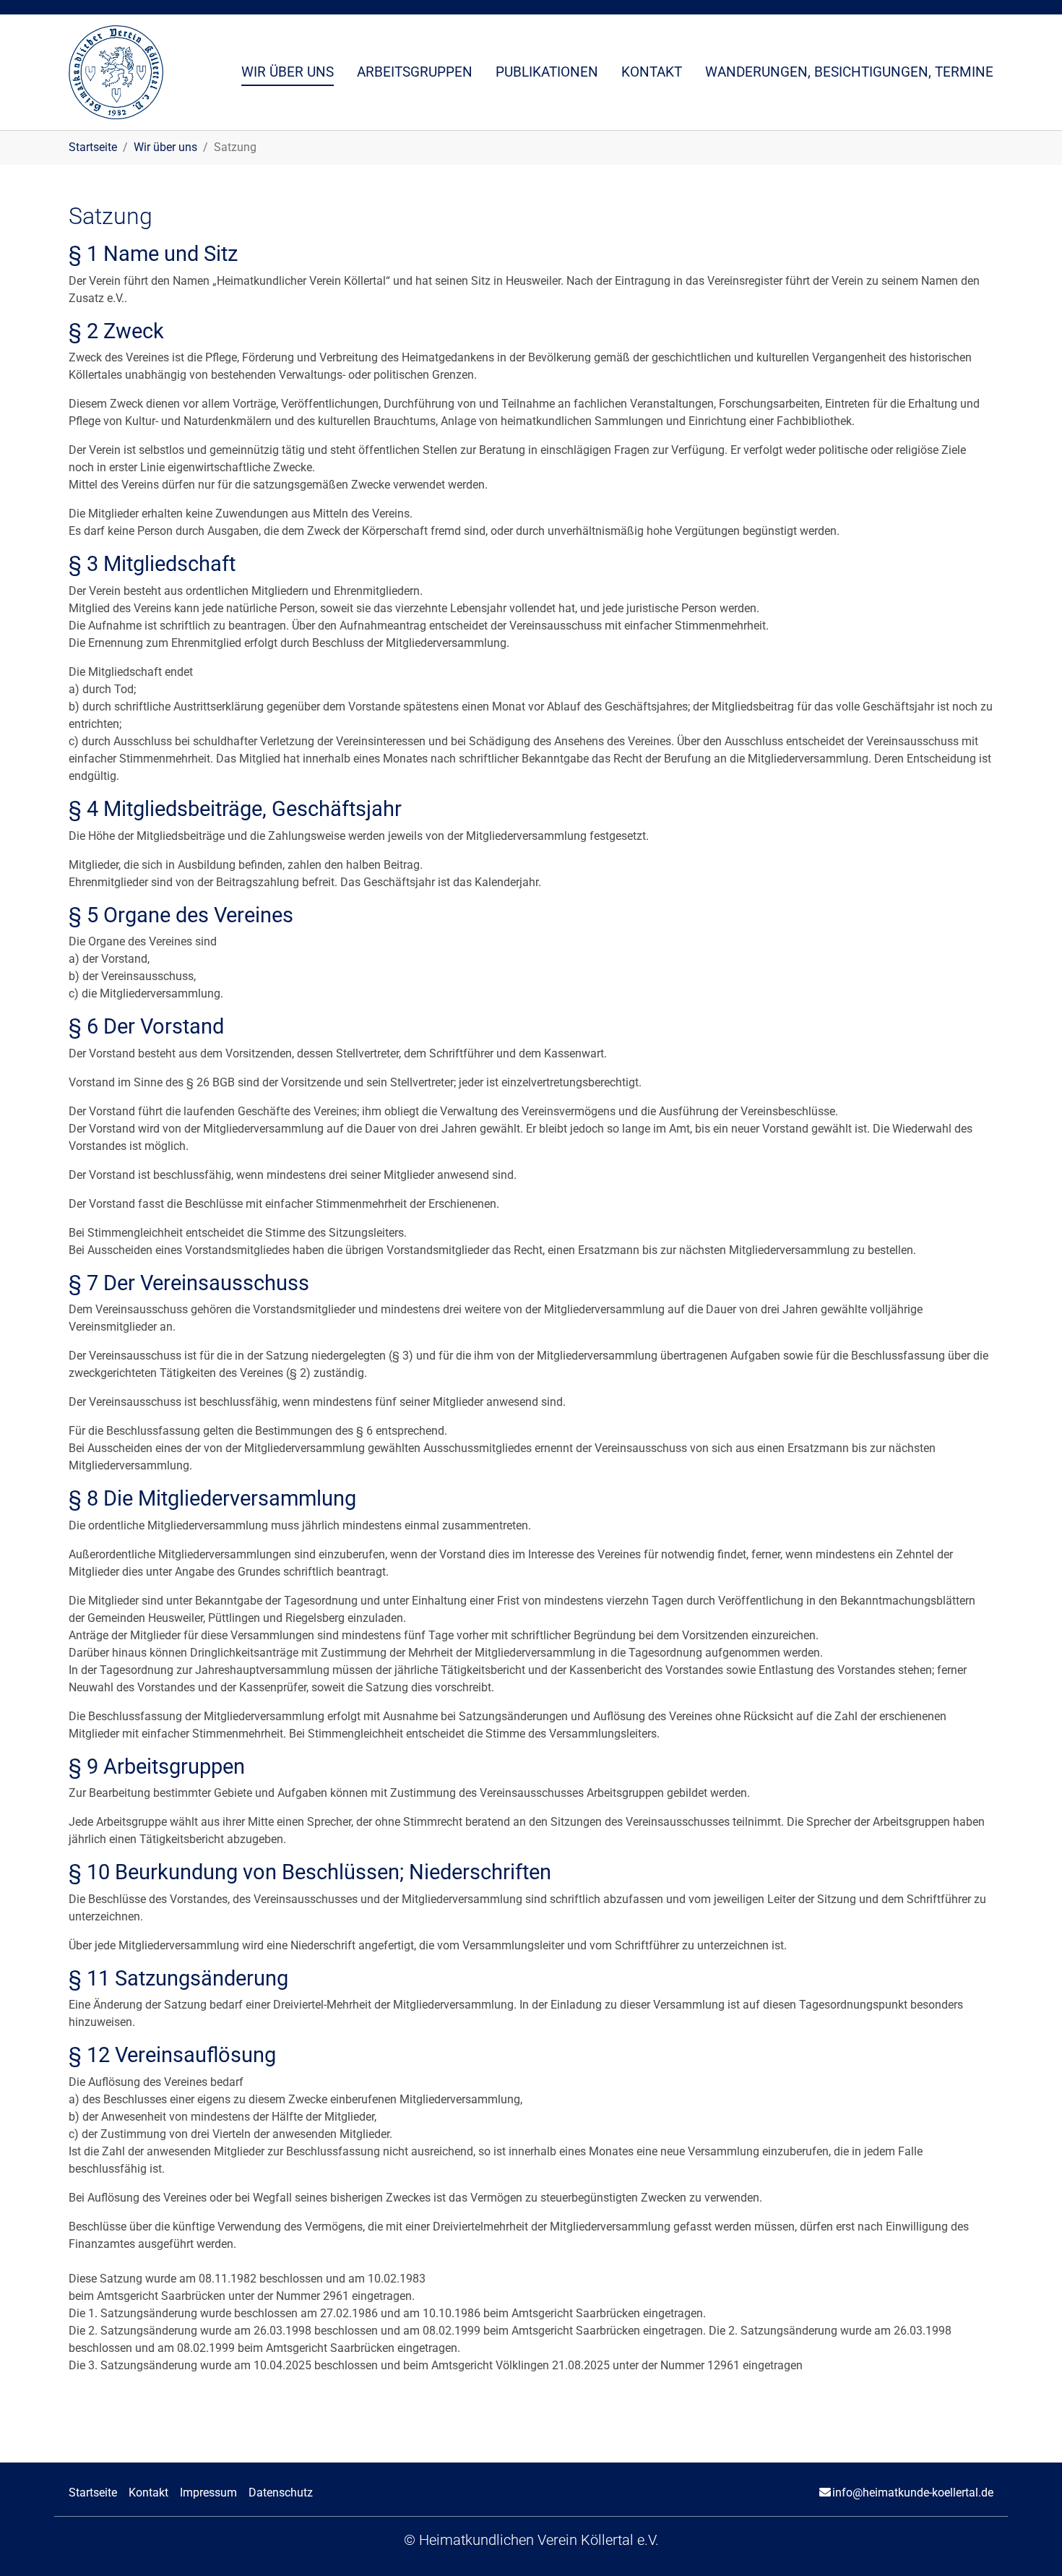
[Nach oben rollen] (1030, 2544)
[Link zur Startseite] (116, 72)
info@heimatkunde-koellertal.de (913, 2493)
